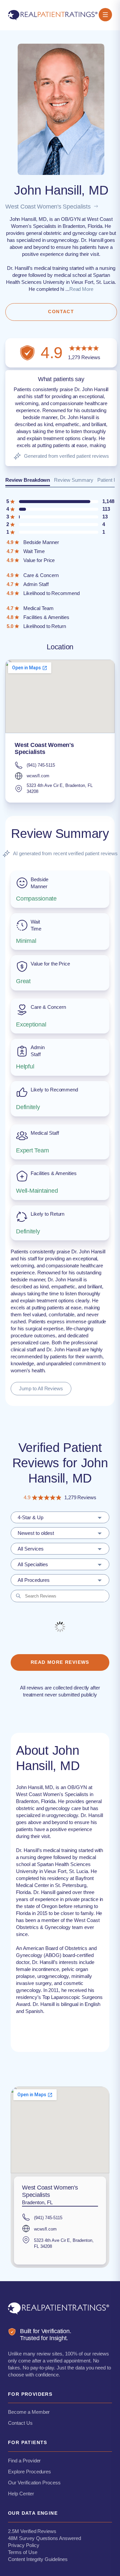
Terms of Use (23, 2552)
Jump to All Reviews (41, 1388)
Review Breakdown (28, 480)
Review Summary (73, 480)
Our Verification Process (34, 2483)
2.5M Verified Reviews (32, 2531)
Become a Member (29, 2412)
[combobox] (60, 1517)
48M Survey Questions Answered (44, 2538)
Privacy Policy (23, 2545)
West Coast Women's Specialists (48, 207)
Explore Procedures (29, 2472)
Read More (81, 289)
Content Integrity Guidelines (38, 2559)
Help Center (21, 2494)
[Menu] (105, 15)
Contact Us (20, 2423)
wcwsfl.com (38, 776)
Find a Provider (24, 2461)
